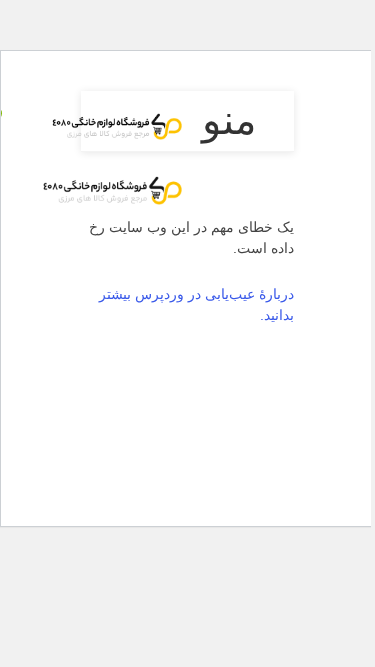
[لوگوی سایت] (112, 123)
